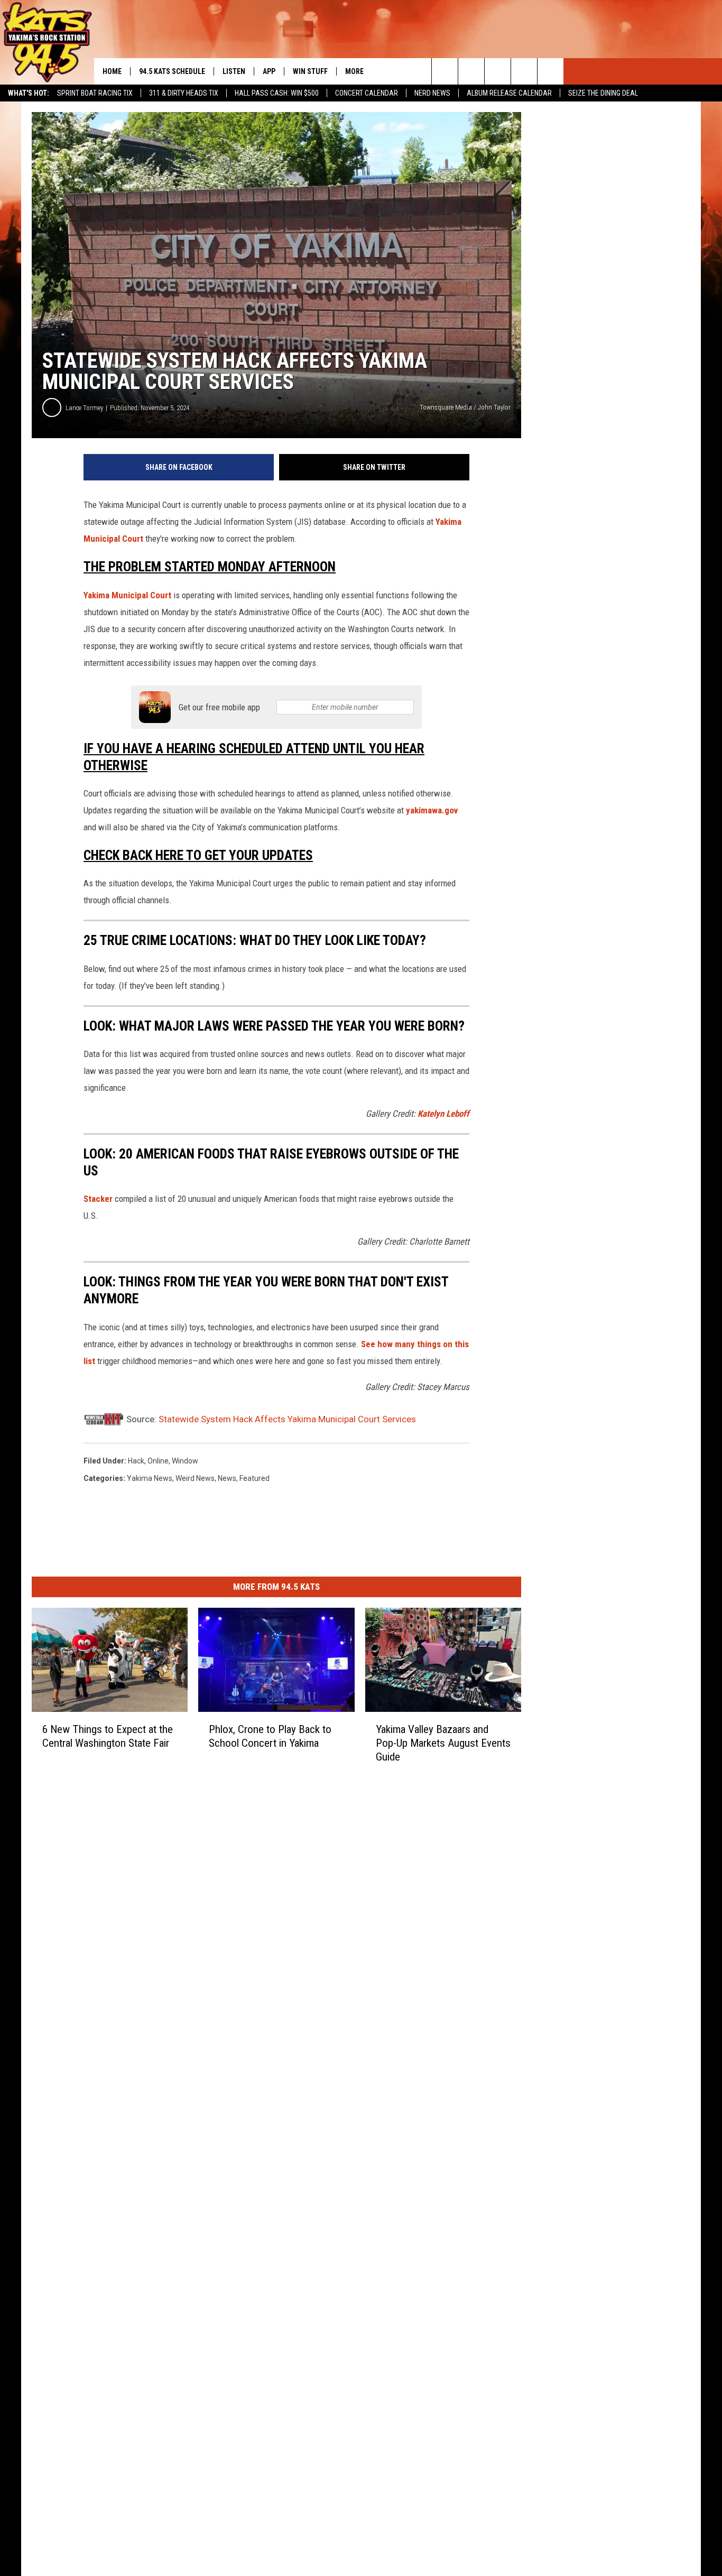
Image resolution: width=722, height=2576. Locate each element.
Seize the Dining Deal (603, 93)
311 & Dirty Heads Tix (184, 93)
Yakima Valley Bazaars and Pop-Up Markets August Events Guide (443, 1743)
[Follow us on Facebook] (498, 71)
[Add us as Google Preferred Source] (471, 71)
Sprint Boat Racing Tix (95, 93)
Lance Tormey (84, 408)
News (227, 1478)
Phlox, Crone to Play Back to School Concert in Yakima (270, 1736)
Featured (254, 1478)
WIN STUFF (310, 71)
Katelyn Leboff (443, 1114)
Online (158, 1461)
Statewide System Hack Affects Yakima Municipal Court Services (287, 1419)
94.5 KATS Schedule (172, 71)
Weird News (195, 1478)
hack (136, 1461)
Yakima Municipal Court (128, 595)
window (185, 1461)
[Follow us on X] (524, 71)
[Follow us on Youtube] (550, 71)
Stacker (98, 1199)
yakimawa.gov (432, 810)
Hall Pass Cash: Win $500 (277, 93)
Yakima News (150, 1478)
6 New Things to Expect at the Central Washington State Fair (108, 1736)
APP (269, 71)
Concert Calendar (367, 93)
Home (112, 71)
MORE (354, 71)
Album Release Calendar (509, 93)
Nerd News (432, 93)
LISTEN (234, 71)
